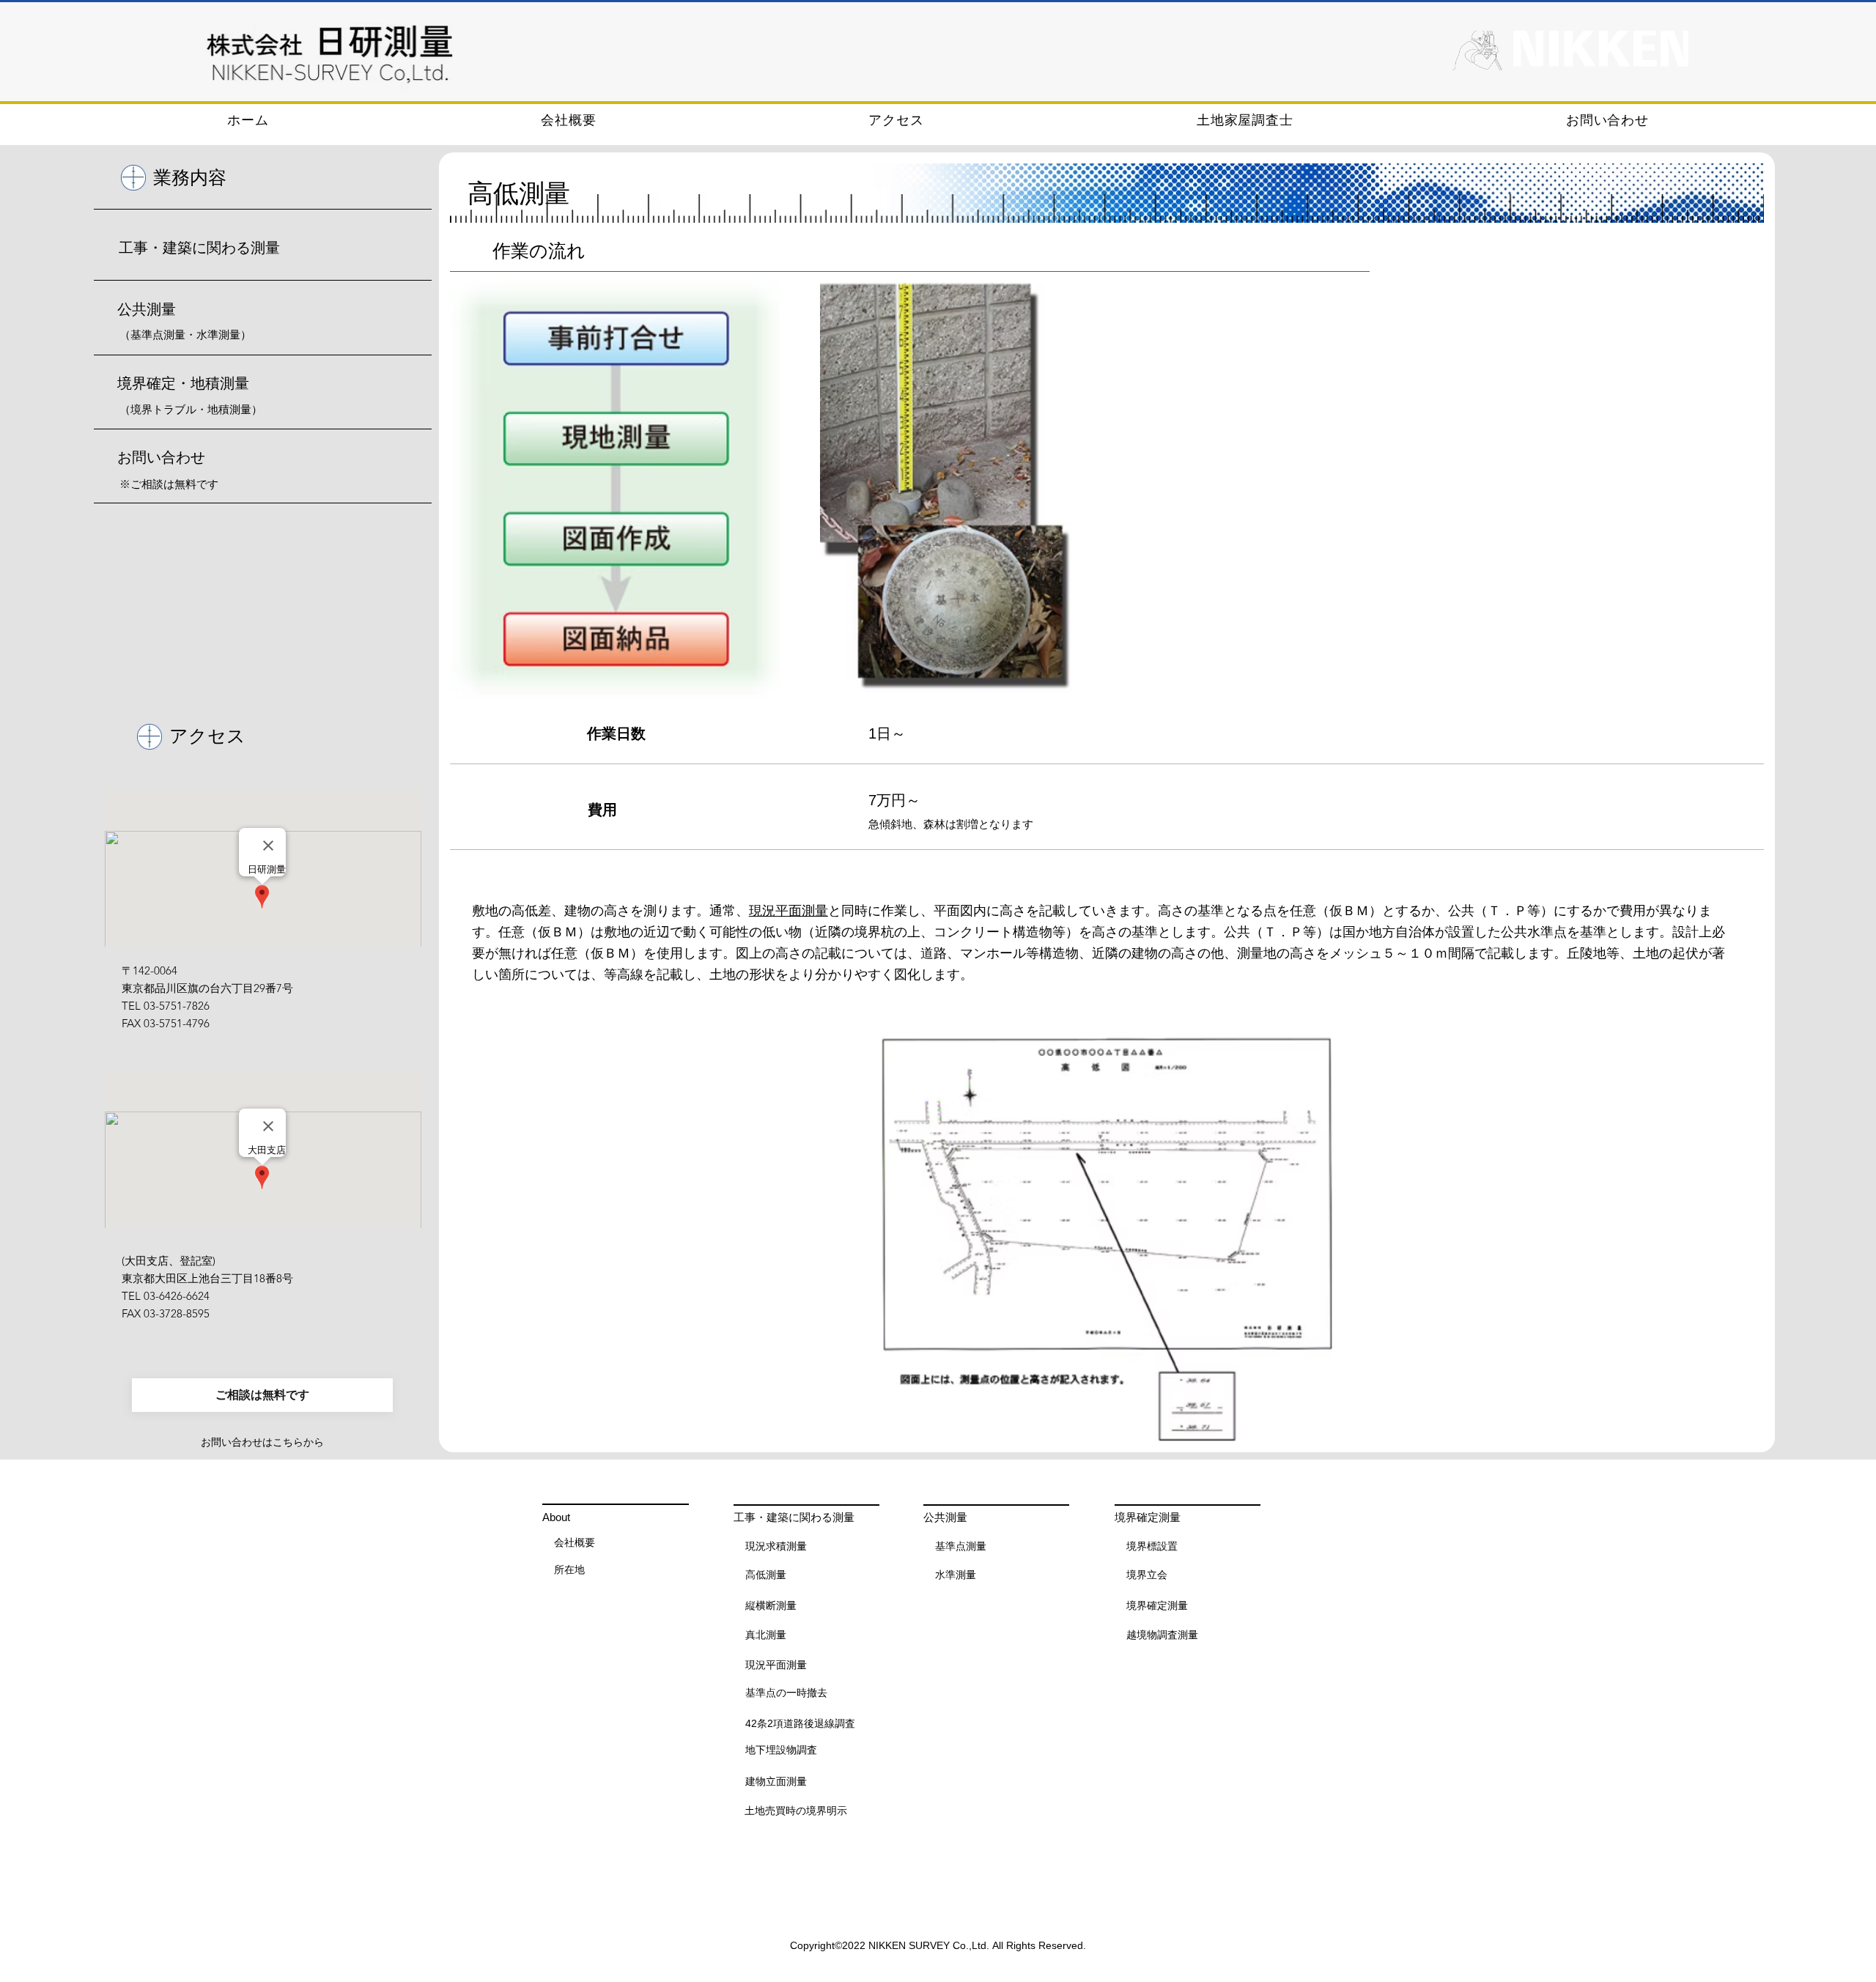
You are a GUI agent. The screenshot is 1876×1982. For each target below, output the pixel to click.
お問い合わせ (161, 457)
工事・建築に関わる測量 (199, 248)
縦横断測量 (771, 1605)
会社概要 (575, 1542)
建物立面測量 (776, 1781)
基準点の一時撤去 (786, 1693)
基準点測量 (961, 1546)
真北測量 (766, 1635)
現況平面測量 (789, 911)
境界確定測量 (1157, 1605)
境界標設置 (1152, 1546)
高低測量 (766, 1575)
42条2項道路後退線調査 (800, 1723)
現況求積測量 (776, 1546)
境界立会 (1147, 1575)
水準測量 (956, 1575)
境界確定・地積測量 (183, 383)
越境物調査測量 (1162, 1635)
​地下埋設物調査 (781, 1750)
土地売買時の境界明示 (796, 1811)
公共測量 (147, 309)
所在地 (569, 1569)
